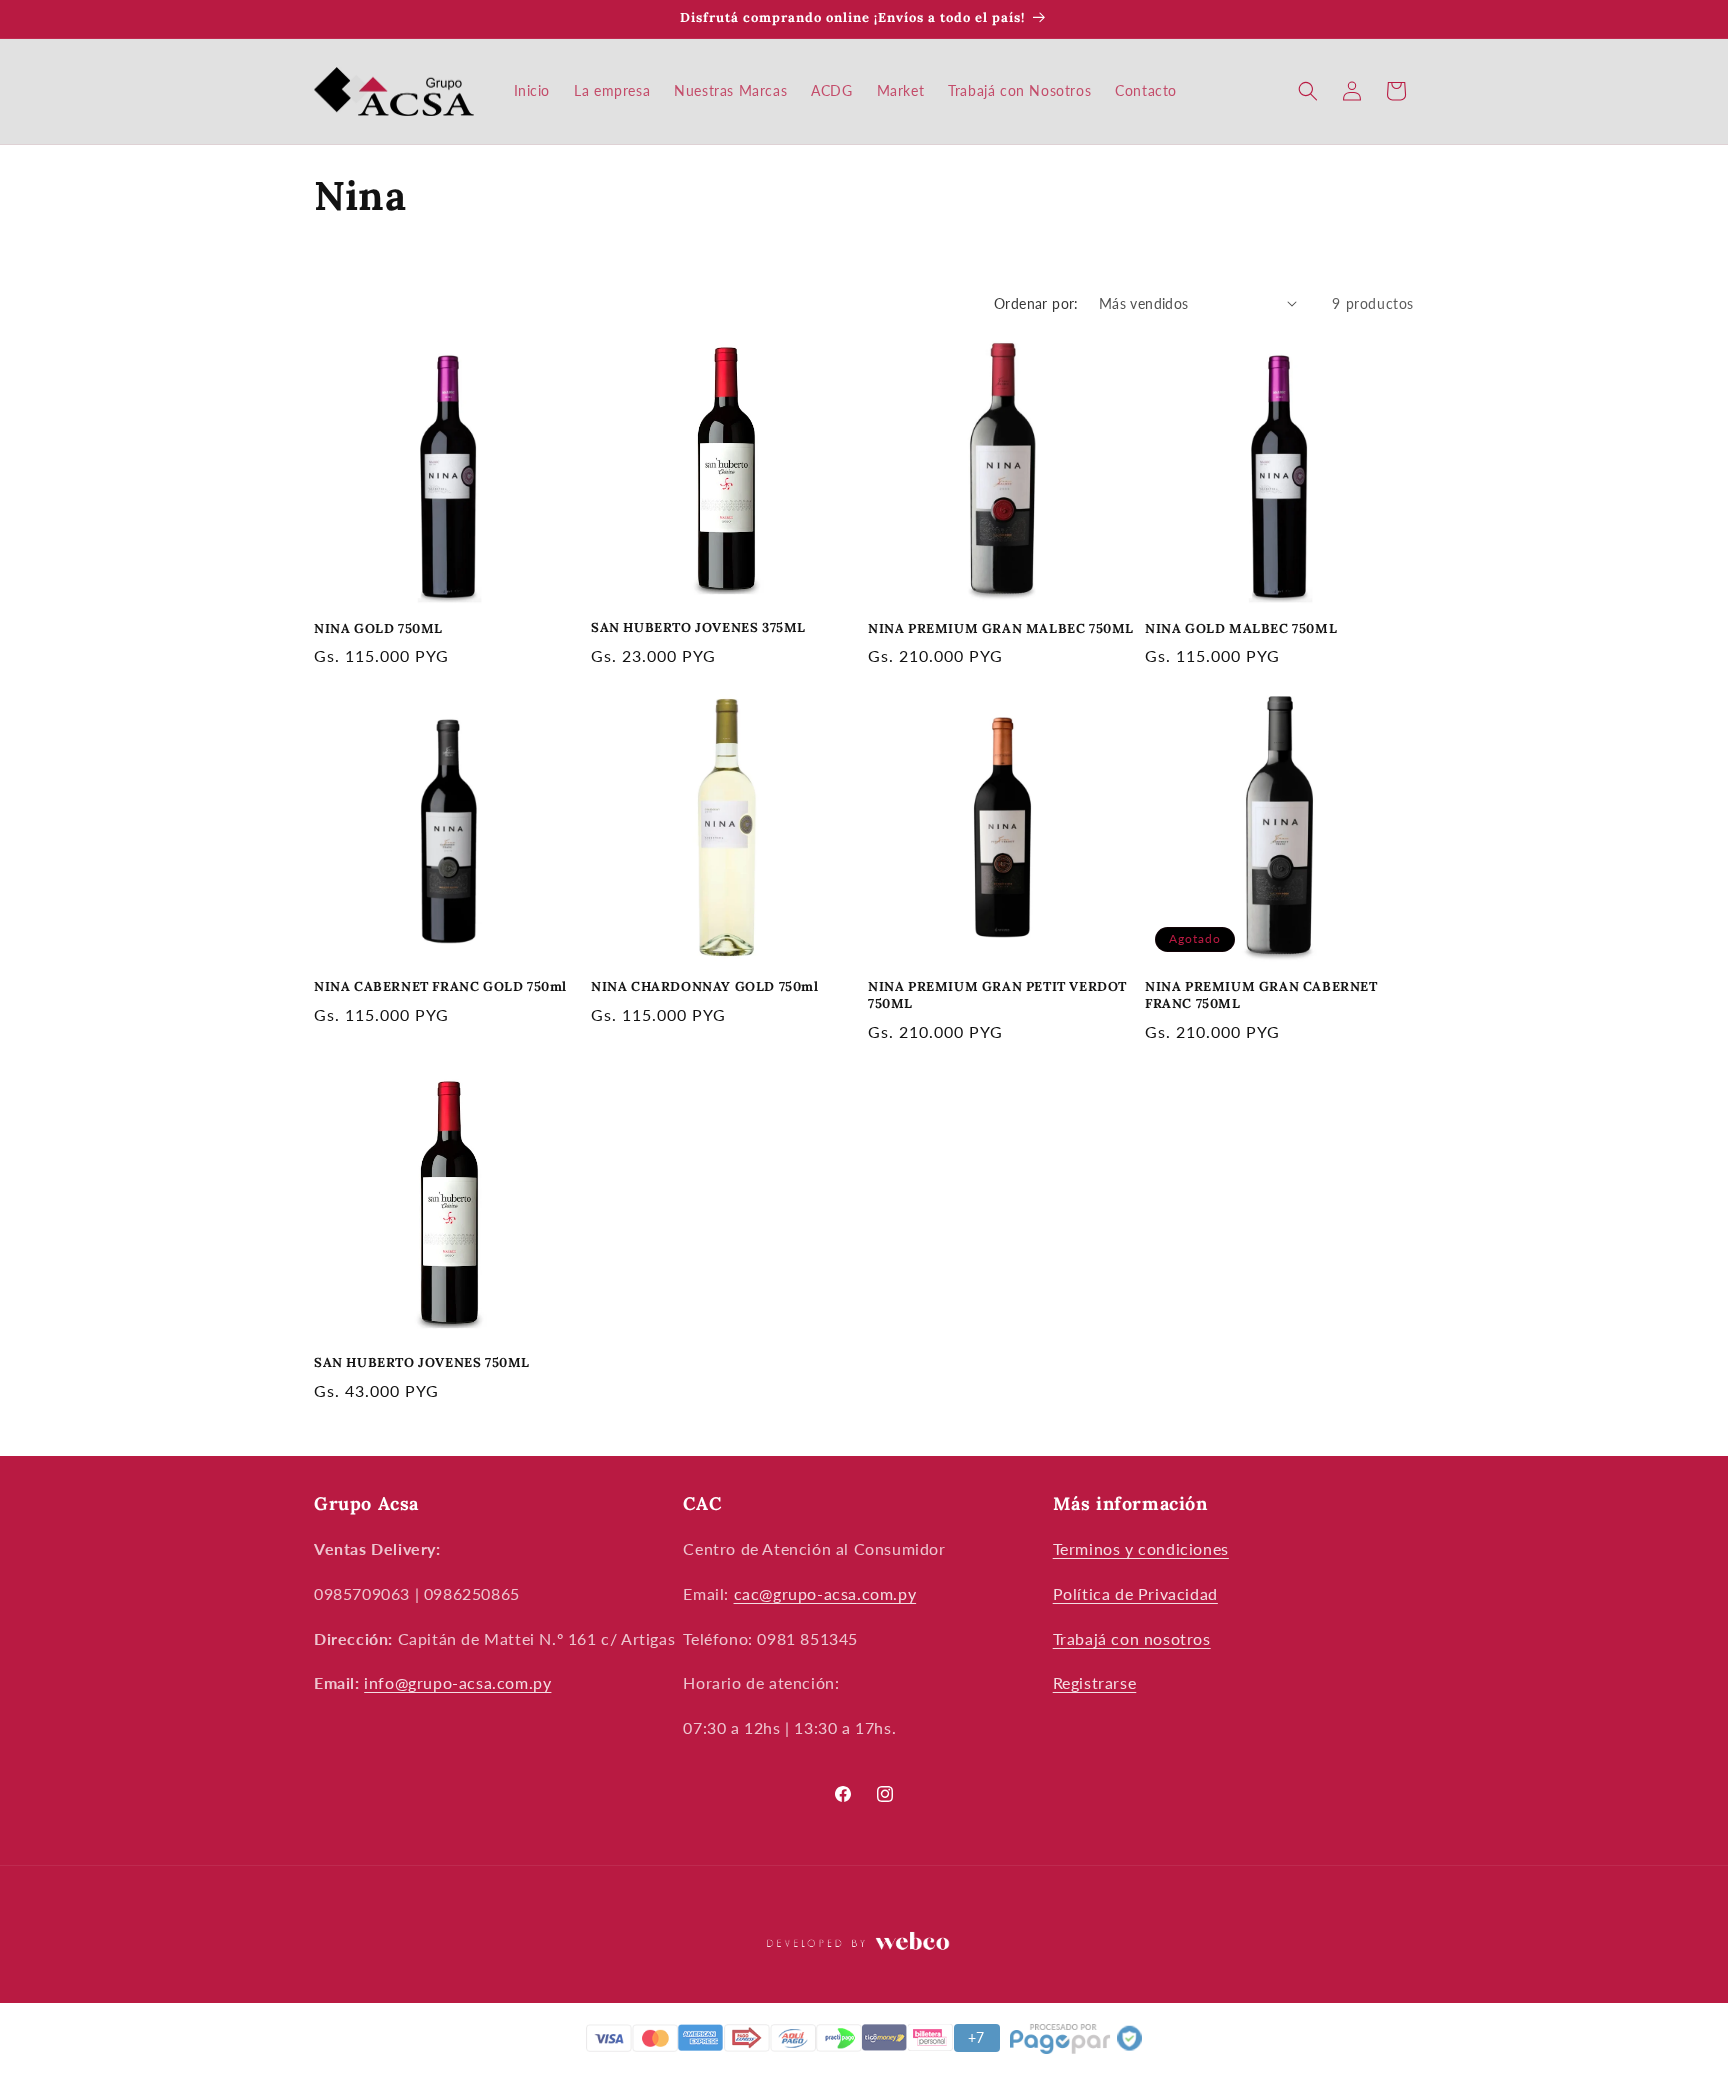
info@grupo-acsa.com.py (457, 1682)
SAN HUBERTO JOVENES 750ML (422, 1363)
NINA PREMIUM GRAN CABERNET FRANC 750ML (1261, 995)
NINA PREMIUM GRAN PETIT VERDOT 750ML (997, 995)
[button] (1308, 91)
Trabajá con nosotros (1132, 1638)
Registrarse (1095, 1682)
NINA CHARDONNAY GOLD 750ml (705, 987)
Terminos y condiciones (1141, 1548)
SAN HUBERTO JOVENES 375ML (698, 628)
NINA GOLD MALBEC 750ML (1241, 629)
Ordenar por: (1036, 303)
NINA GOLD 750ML (378, 629)
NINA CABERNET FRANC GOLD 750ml (440, 987)
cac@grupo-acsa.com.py (825, 1593)
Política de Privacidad (1135, 1593)
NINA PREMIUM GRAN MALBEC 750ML (1001, 629)
